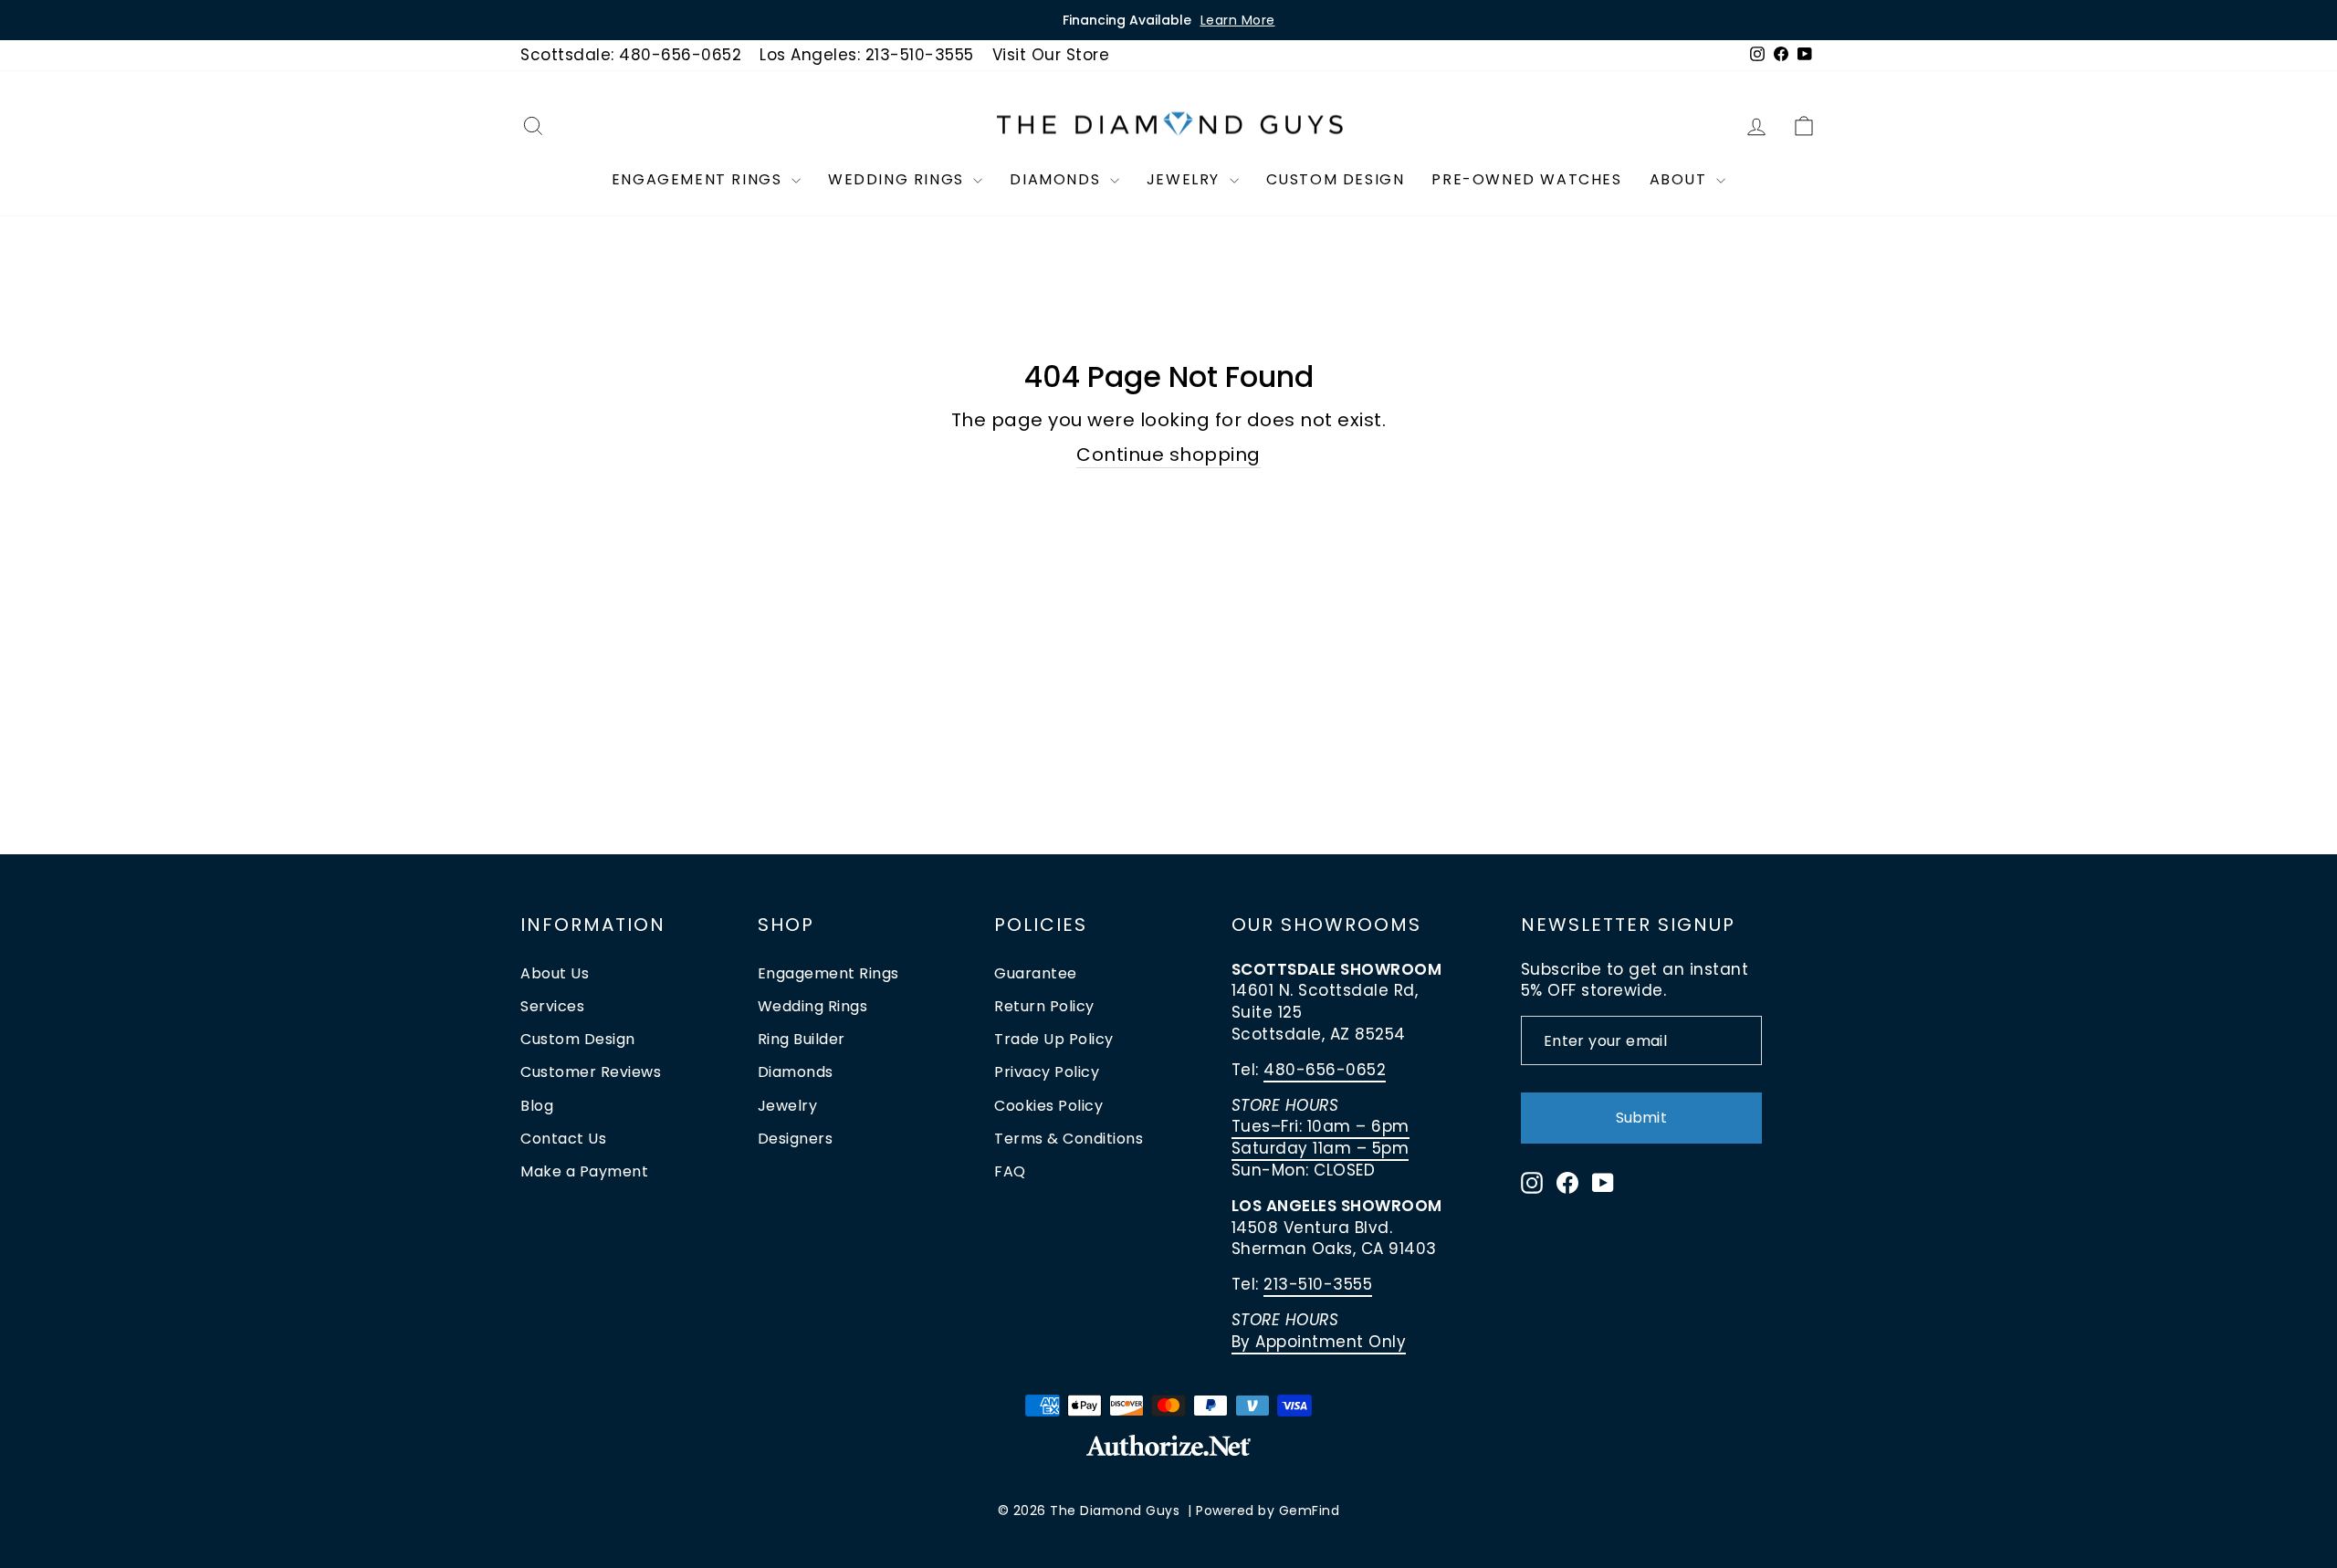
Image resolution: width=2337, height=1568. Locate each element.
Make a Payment (584, 1171)
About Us (555, 973)
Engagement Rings (699, 179)
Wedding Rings (898, 179)
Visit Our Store (1051, 55)
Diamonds (1057, 179)
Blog (537, 1106)
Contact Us (563, 1139)
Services (552, 1006)
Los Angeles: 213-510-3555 (867, 55)
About (1681, 179)
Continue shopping (1168, 455)
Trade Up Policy (1054, 1039)
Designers (796, 1139)
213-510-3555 (1318, 1284)
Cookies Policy (1048, 1106)
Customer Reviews (591, 1072)
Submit (1641, 1118)
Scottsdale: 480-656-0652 (631, 55)
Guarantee (1036, 973)
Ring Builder (802, 1039)
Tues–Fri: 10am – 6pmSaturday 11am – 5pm (1320, 1137)
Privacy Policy (1047, 1072)
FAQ (1010, 1171)
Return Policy (1044, 1006)
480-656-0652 (1325, 1070)
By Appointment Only (1319, 1342)
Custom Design (1336, 179)
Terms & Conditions (1069, 1139)
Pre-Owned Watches (1526, 179)
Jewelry (1186, 179)
